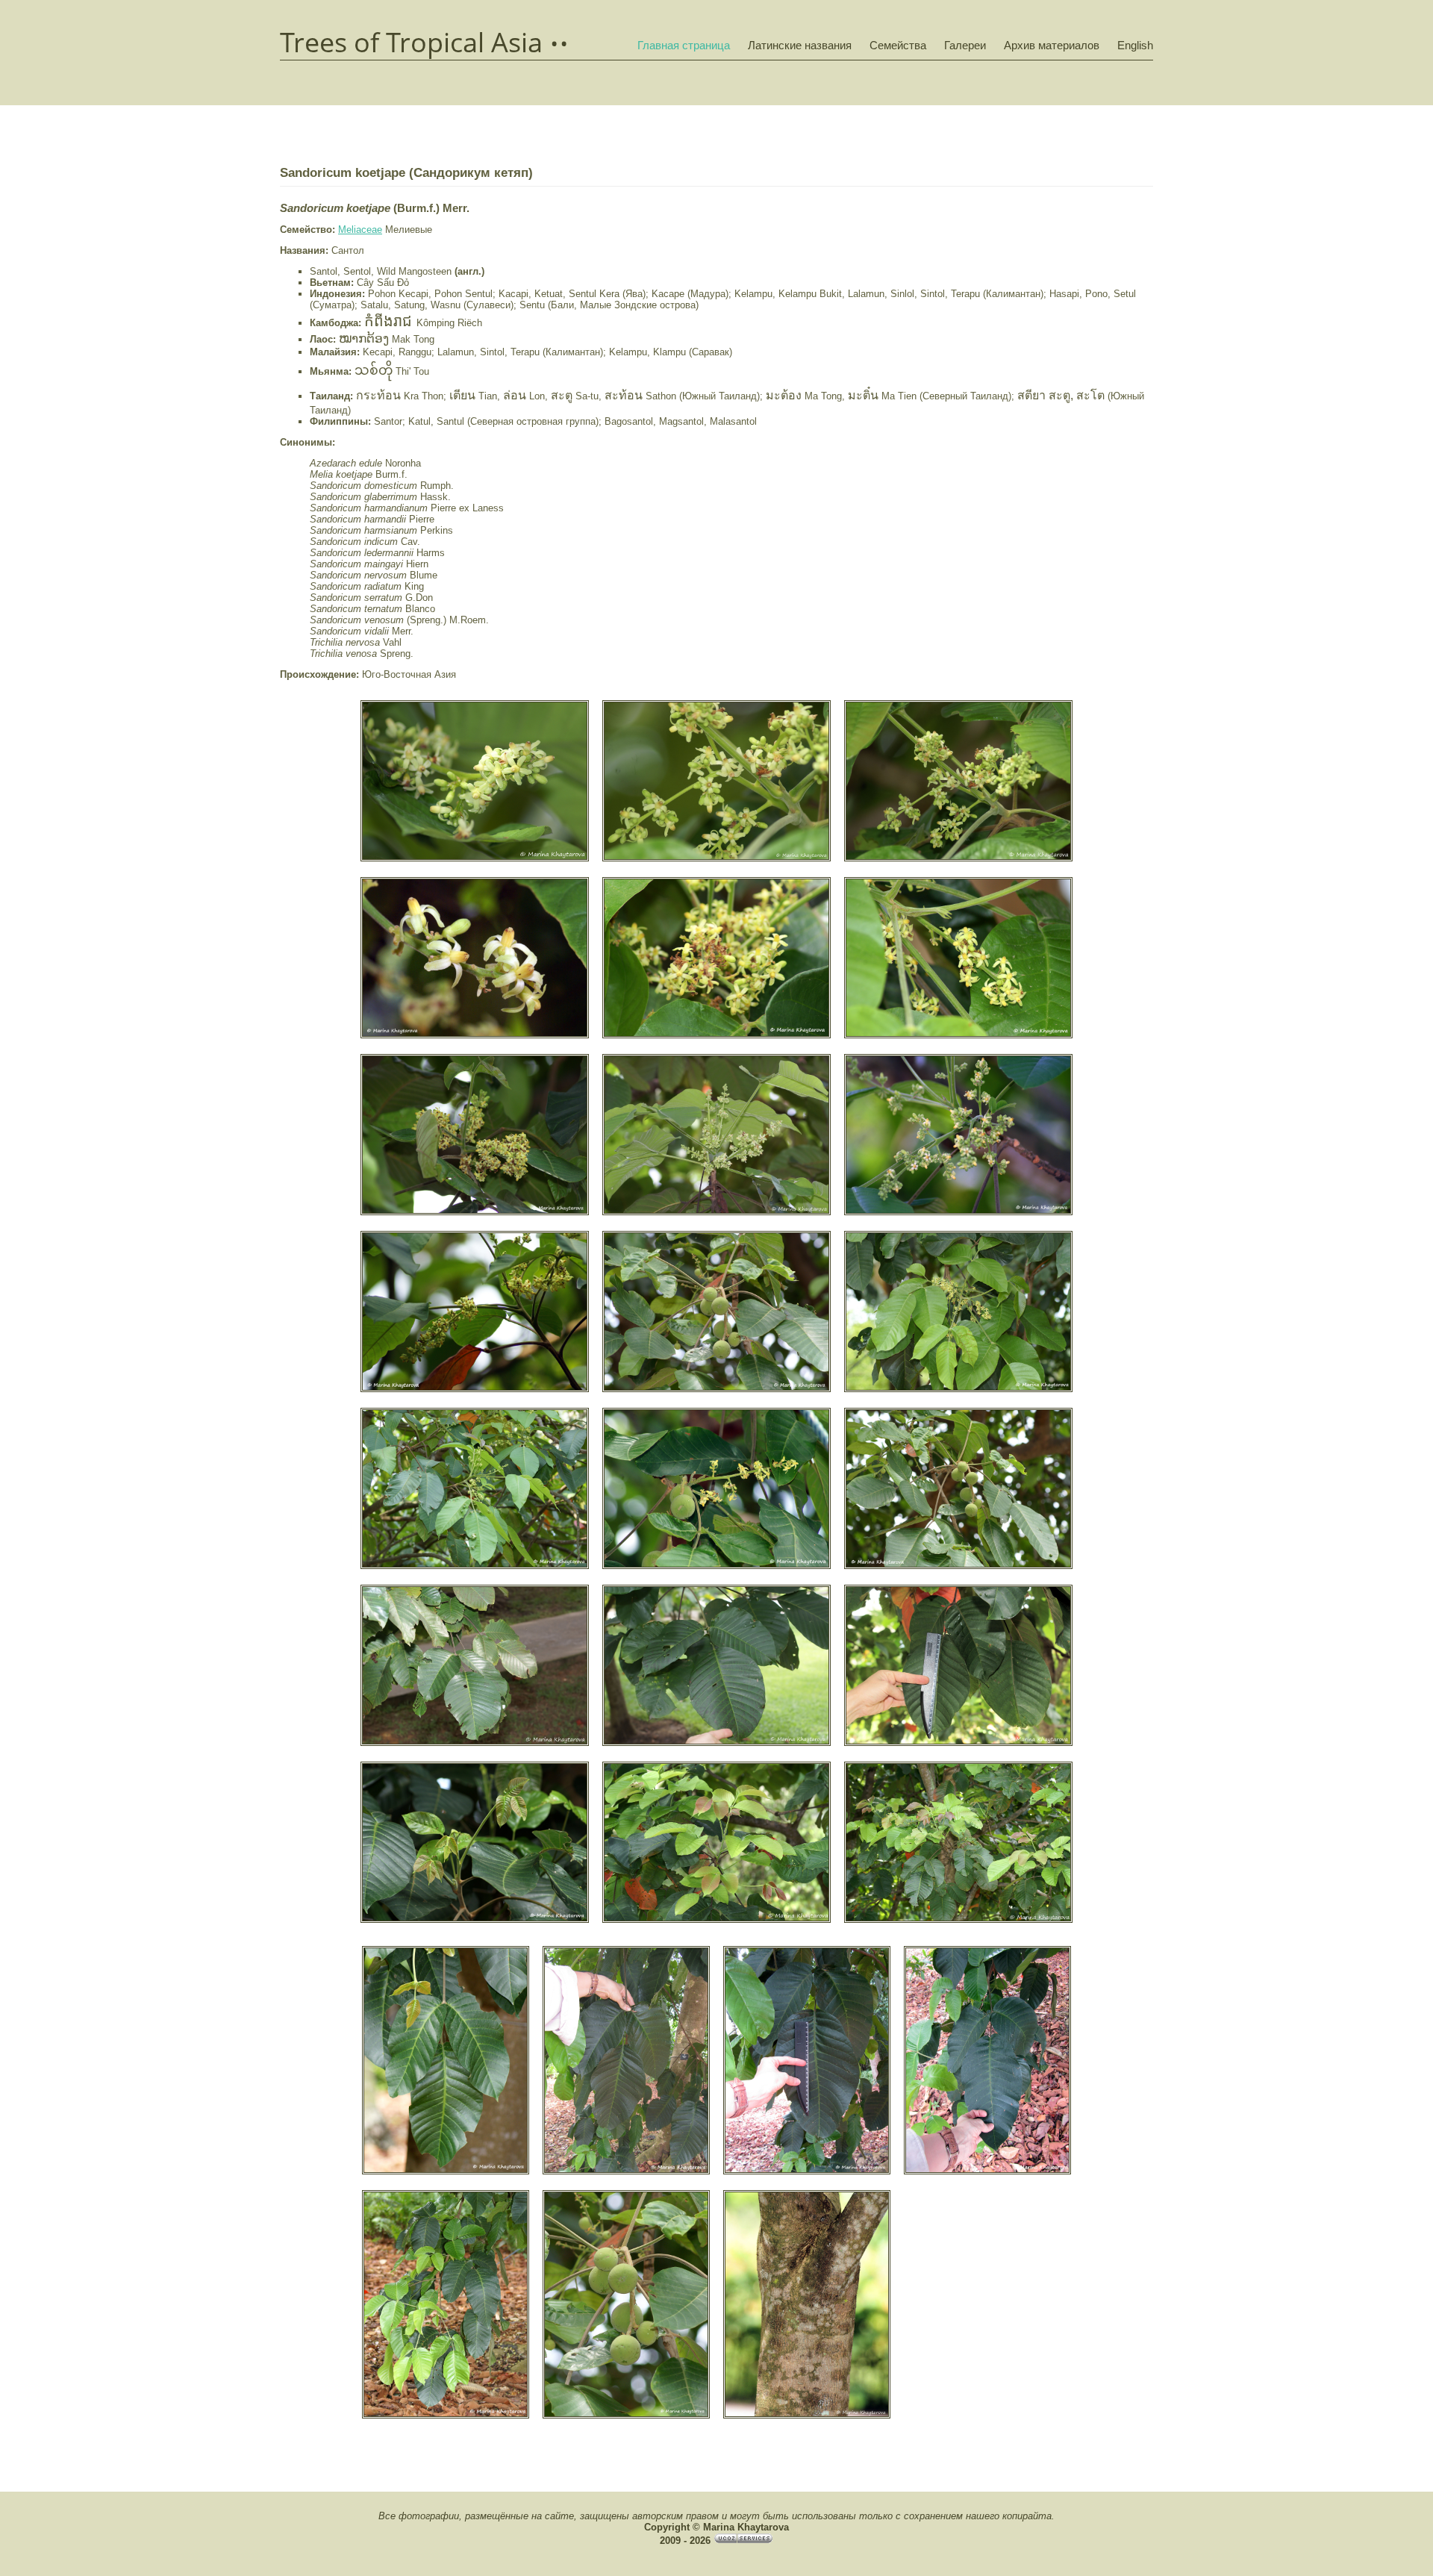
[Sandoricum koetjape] (475, 860)
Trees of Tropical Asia (411, 43)
